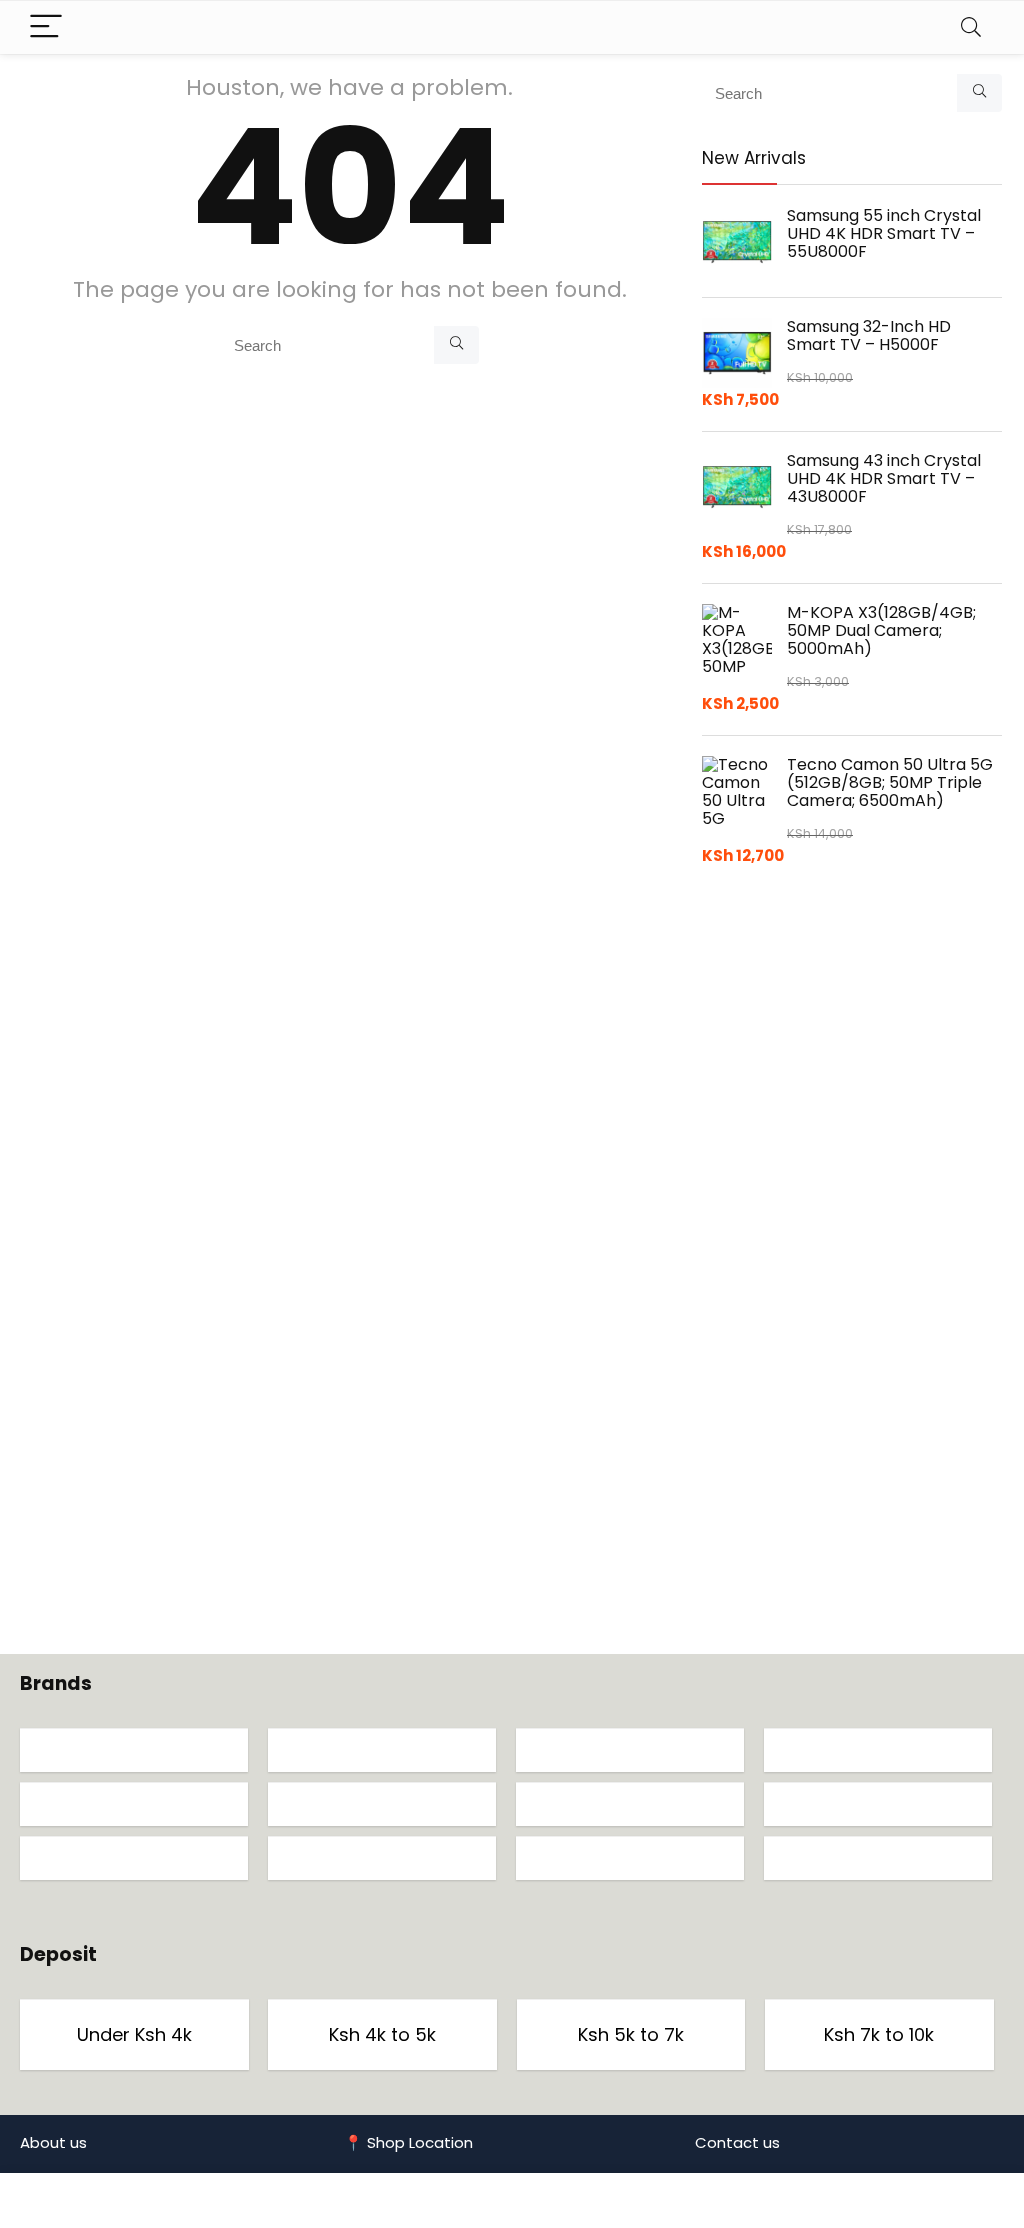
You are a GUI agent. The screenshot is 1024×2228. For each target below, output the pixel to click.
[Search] (971, 27)
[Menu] (46, 27)
